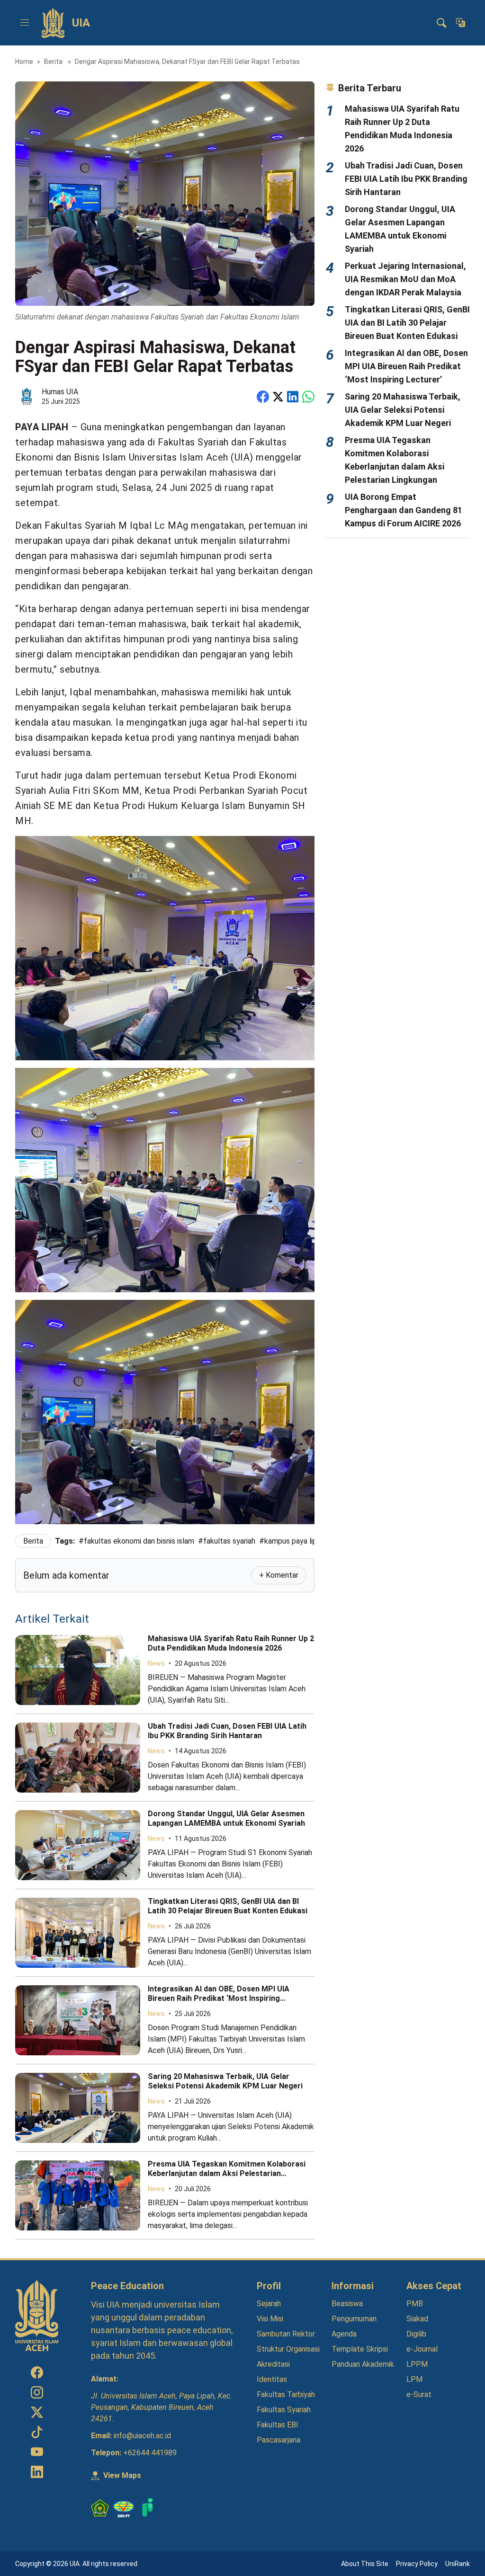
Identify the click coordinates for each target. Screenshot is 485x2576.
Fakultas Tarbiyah (286, 2394)
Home (24, 62)
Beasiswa (347, 2304)
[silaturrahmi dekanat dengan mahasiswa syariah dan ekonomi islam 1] (165, 948)
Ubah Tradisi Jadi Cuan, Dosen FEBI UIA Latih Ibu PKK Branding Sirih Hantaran (227, 1731)
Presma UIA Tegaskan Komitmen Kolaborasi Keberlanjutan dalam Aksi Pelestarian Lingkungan (227, 2173)
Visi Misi (270, 2319)
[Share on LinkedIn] (293, 397)
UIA (81, 23)
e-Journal (422, 2349)
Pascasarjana (278, 2440)
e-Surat (419, 2394)
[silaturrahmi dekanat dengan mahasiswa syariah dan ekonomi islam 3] (165, 1412)
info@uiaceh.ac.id (142, 2436)
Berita (54, 62)
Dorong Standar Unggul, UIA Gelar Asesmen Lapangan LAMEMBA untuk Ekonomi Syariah (226, 1818)
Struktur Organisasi (288, 2349)
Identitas (272, 2379)
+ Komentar (279, 1575)
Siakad (417, 2319)
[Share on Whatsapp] (308, 397)
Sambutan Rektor (286, 2334)
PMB (415, 2304)
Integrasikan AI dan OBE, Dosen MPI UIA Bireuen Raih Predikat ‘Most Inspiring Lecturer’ (219, 1998)
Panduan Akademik (363, 2364)
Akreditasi (273, 2364)
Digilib (416, 2334)
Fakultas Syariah (284, 2410)
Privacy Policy (417, 2564)
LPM (414, 2379)
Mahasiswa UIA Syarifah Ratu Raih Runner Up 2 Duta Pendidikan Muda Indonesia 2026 (231, 1643)
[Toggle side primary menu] (25, 23)
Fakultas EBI (278, 2425)
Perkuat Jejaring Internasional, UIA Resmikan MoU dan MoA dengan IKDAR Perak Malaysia (405, 279)
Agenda (344, 2334)
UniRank (458, 2564)
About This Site (365, 2564)
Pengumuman (354, 2319)
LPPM (417, 2364)
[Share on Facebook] (263, 397)
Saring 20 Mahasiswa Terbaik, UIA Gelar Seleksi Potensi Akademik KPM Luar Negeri (225, 2081)
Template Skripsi (360, 2349)
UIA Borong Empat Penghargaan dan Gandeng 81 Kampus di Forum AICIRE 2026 (404, 510)
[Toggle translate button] (460, 23)
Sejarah (269, 2304)
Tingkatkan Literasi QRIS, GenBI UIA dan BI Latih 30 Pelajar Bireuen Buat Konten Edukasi (228, 1906)
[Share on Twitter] (278, 397)
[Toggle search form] (441, 23)
